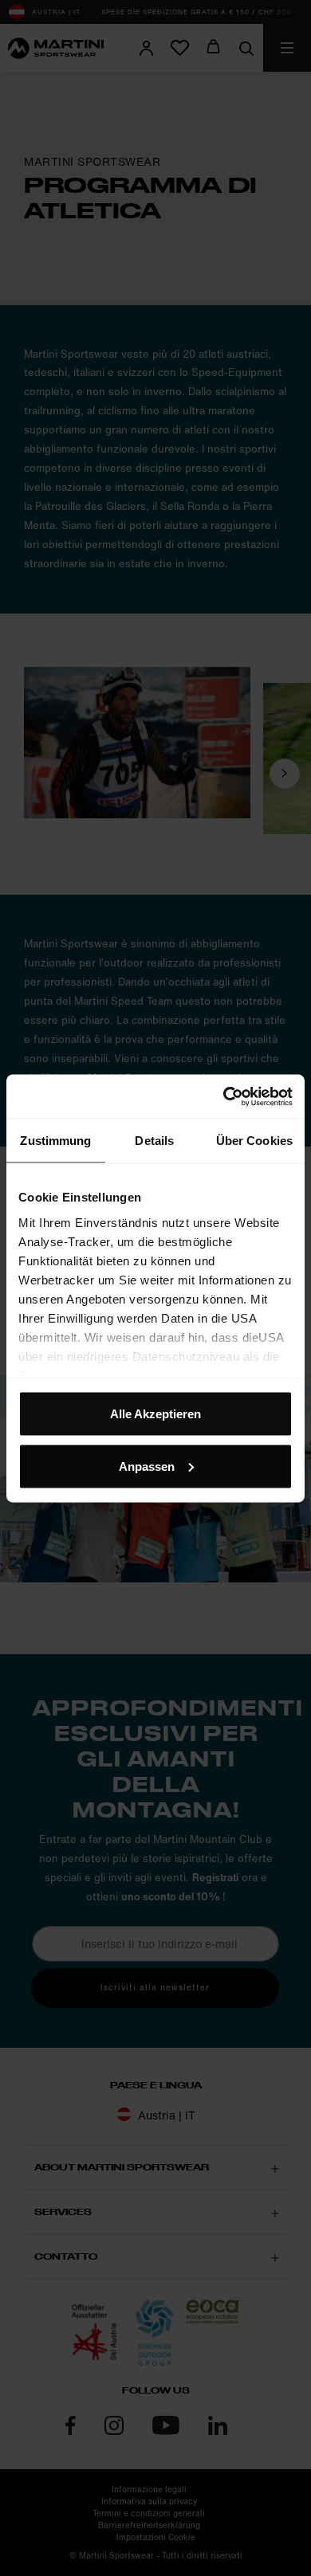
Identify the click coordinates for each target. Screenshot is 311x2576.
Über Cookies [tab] (254, 1141)
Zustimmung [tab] (55, 1141)
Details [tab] (154, 1141)
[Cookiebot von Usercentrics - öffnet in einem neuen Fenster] (224, 1096)
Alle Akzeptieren (155, 1414)
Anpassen (147, 1466)
